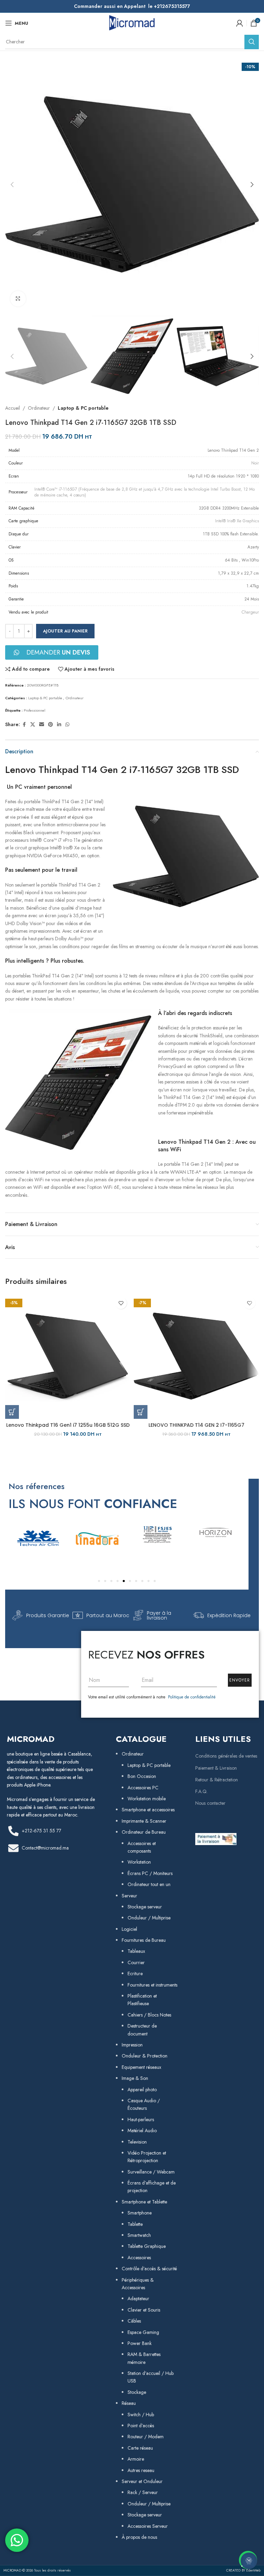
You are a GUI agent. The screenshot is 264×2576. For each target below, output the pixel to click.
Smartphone (140, 2213)
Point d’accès (141, 2426)
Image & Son (135, 2078)
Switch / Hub (141, 2415)
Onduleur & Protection (145, 2056)
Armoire (136, 2459)
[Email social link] (42, 725)
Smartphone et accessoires (148, 1810)
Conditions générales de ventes (226, 1756)
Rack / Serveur (143, 2492)
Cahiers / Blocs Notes (149, 2015)
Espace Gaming (143, 2332)
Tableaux (136, 1951)
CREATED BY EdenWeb (243, 2570)
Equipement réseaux (141, 2067)
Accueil (13, 408)
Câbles (134, 2321)
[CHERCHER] (252, 42)
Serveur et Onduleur (142, 2481)
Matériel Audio (142, 2130)
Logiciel (129, 1929)
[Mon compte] (240, 23)
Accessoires (139, 2258)
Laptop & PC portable (83, 408)
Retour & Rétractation (217, 1780)
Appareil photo (142, 2090)
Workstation (139, 1862)
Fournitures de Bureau (144, 1940)
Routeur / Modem (146, 2437)
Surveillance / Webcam (151, 2172)
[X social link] (33, 725)
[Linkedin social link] (59, 725)
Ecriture (135, 1973)
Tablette (135, 2224)
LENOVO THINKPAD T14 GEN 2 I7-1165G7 (196, 1425)
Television (137, 2142)
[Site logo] (132, 22)
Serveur (129, 1896)
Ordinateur (39, 408)
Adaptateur (138, 2298)
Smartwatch (139, 2235)
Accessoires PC (143, 1788)
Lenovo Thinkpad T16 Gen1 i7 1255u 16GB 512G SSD (68, 1425)
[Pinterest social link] (51, 725)
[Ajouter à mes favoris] (121, 1303)
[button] (12, 185)
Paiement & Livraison (216, 1768)
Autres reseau (141, 2470)
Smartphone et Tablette (144, 2202)
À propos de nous (139, 2537)
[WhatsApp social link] (67, 725)
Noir (255, 463)
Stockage (137, 2392)
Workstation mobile (147, 1799)
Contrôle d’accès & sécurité (149, 2269)
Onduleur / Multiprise (149, 1918)
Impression (132, 2045)
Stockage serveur (145, 1907)
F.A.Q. (201, 1791)
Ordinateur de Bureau (144, 1832)
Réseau (129, 2403)
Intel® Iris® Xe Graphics (237, 521)
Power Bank (140, 2343)
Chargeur (250, 612)
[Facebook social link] (24, 725)
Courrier (136, 1962)
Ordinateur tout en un (149, 1884)
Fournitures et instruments (152, 1985)
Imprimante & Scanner (144, 1821)
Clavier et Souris (144, 2310)
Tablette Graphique (147, 2246)
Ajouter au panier (65, 631)
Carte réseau (140, 2448)
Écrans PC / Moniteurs (150, 1873)
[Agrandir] (18, 299)
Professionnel (35, 710)
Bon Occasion (142, 1776)
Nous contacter (210, 1803)
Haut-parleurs (141, 2119)
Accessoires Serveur (148, 2526)
